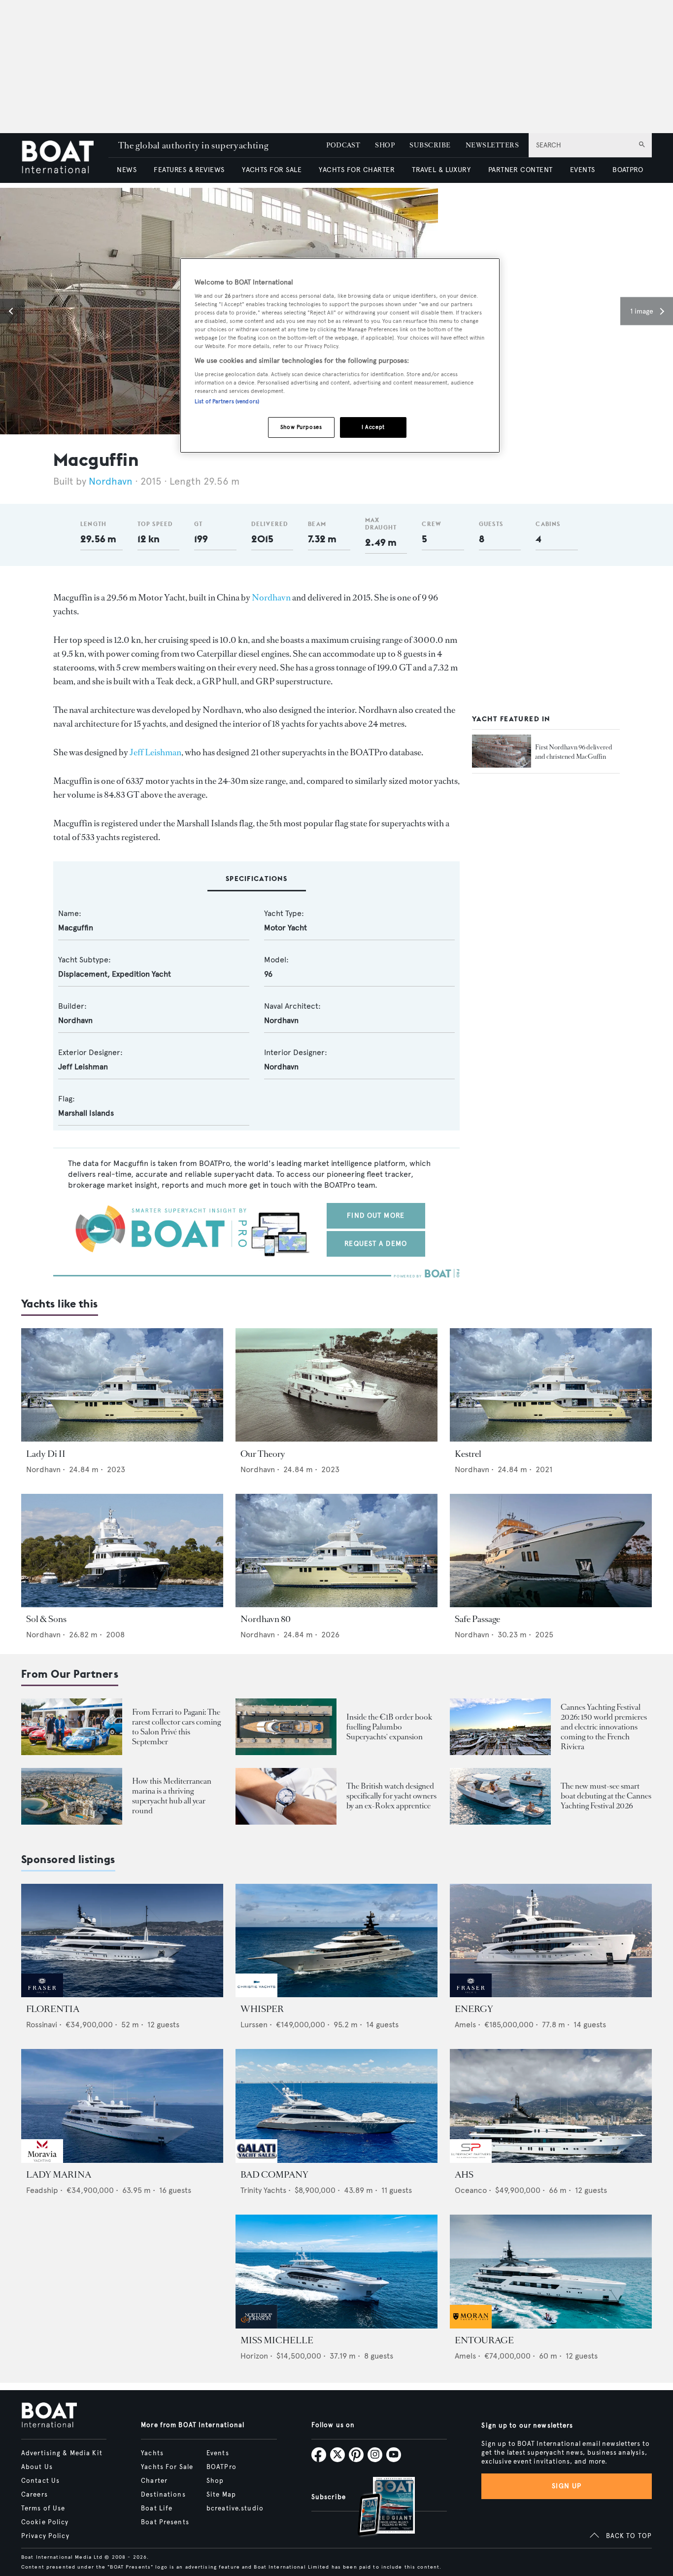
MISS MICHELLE (277, 2340)
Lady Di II (46, 1454)
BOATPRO (628, 170)
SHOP (385, 145)
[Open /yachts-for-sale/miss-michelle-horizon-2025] (336, 2272)
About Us (37, 2467)
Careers (34, 2495)
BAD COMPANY (274, 2175)
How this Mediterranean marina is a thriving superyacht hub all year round (172, 1796)
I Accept (373, 427)
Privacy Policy (45, 2536)
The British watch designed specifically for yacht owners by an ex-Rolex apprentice (391, 1796)
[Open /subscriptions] (378, 2508)
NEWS (127, 170)
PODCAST (343, 145)
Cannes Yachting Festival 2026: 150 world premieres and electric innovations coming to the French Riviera (604, 1727)
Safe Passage (477, 1619)
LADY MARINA (59, 2175)
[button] (12, 311)
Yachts (152, 2453)
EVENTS (583, 170)
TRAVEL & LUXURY (441, 170)
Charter (154, 2481)
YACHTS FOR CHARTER (357, 170)
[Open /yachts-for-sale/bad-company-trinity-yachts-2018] (336, 2106)
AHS (464, 2175)
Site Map (221, 2495)
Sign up (567, 2486)
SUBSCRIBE (430, 145)
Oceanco (471, 2190)
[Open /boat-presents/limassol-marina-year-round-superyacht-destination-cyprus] (72, 1796)
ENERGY (474, 2009)
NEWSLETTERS (492, 145)
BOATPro (221, 2467)
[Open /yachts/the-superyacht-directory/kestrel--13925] (551, 1385)
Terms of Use (43, 2508)
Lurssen (254, 2025)
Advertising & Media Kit (62, 2453)
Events (218, 2453)
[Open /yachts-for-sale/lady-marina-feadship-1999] (122, 2106)
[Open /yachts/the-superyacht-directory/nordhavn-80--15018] (336, 1551)
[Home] (65, 158)
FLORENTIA (53, 2009)
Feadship (42, 2190)
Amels (465, 2025)
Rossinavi (42, 2025)
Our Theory (263, 1454)
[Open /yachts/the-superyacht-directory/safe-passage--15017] (551, 1551)
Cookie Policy (45, 2522)
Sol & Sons (46, 1619)
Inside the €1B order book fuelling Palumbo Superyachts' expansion (389, 1727)
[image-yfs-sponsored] (42, 1994)
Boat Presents (165, 2522)
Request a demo (376, 1244)
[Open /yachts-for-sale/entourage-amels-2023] (551, 2272)
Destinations (163, 2495)
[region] (340, 356)
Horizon (254, 2356)
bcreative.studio (235, 2508)
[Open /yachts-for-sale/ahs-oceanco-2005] (551, 2106)
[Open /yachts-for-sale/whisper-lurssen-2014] (336, 1941)
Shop (215, 2481)
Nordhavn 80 (266, 1619)
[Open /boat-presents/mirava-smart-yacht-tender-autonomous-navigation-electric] (500, 1796)
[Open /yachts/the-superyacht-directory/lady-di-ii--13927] (122, 1385)
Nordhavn (111, 481)
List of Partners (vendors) (227, 401)
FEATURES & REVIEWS (189, 170)
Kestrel (468, 1454)
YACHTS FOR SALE (272, 170)
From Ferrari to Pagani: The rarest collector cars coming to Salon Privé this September (176, 1727)
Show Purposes (301, 427)
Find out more (376, 1216)
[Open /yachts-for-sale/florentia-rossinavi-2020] (122, 1941)
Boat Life (157, 2508)
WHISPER (262, 2009)
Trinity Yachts (263, 2190)
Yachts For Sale (167, 2467)
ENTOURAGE (484, 2340)
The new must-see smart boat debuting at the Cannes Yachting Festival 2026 (606, 1796)
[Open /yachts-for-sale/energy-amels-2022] (551, 1941)
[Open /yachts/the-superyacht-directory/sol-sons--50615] (122, 1551)
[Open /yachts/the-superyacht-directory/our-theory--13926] (336, 1385)
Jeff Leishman (155, 752)
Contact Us (40, 2481)
